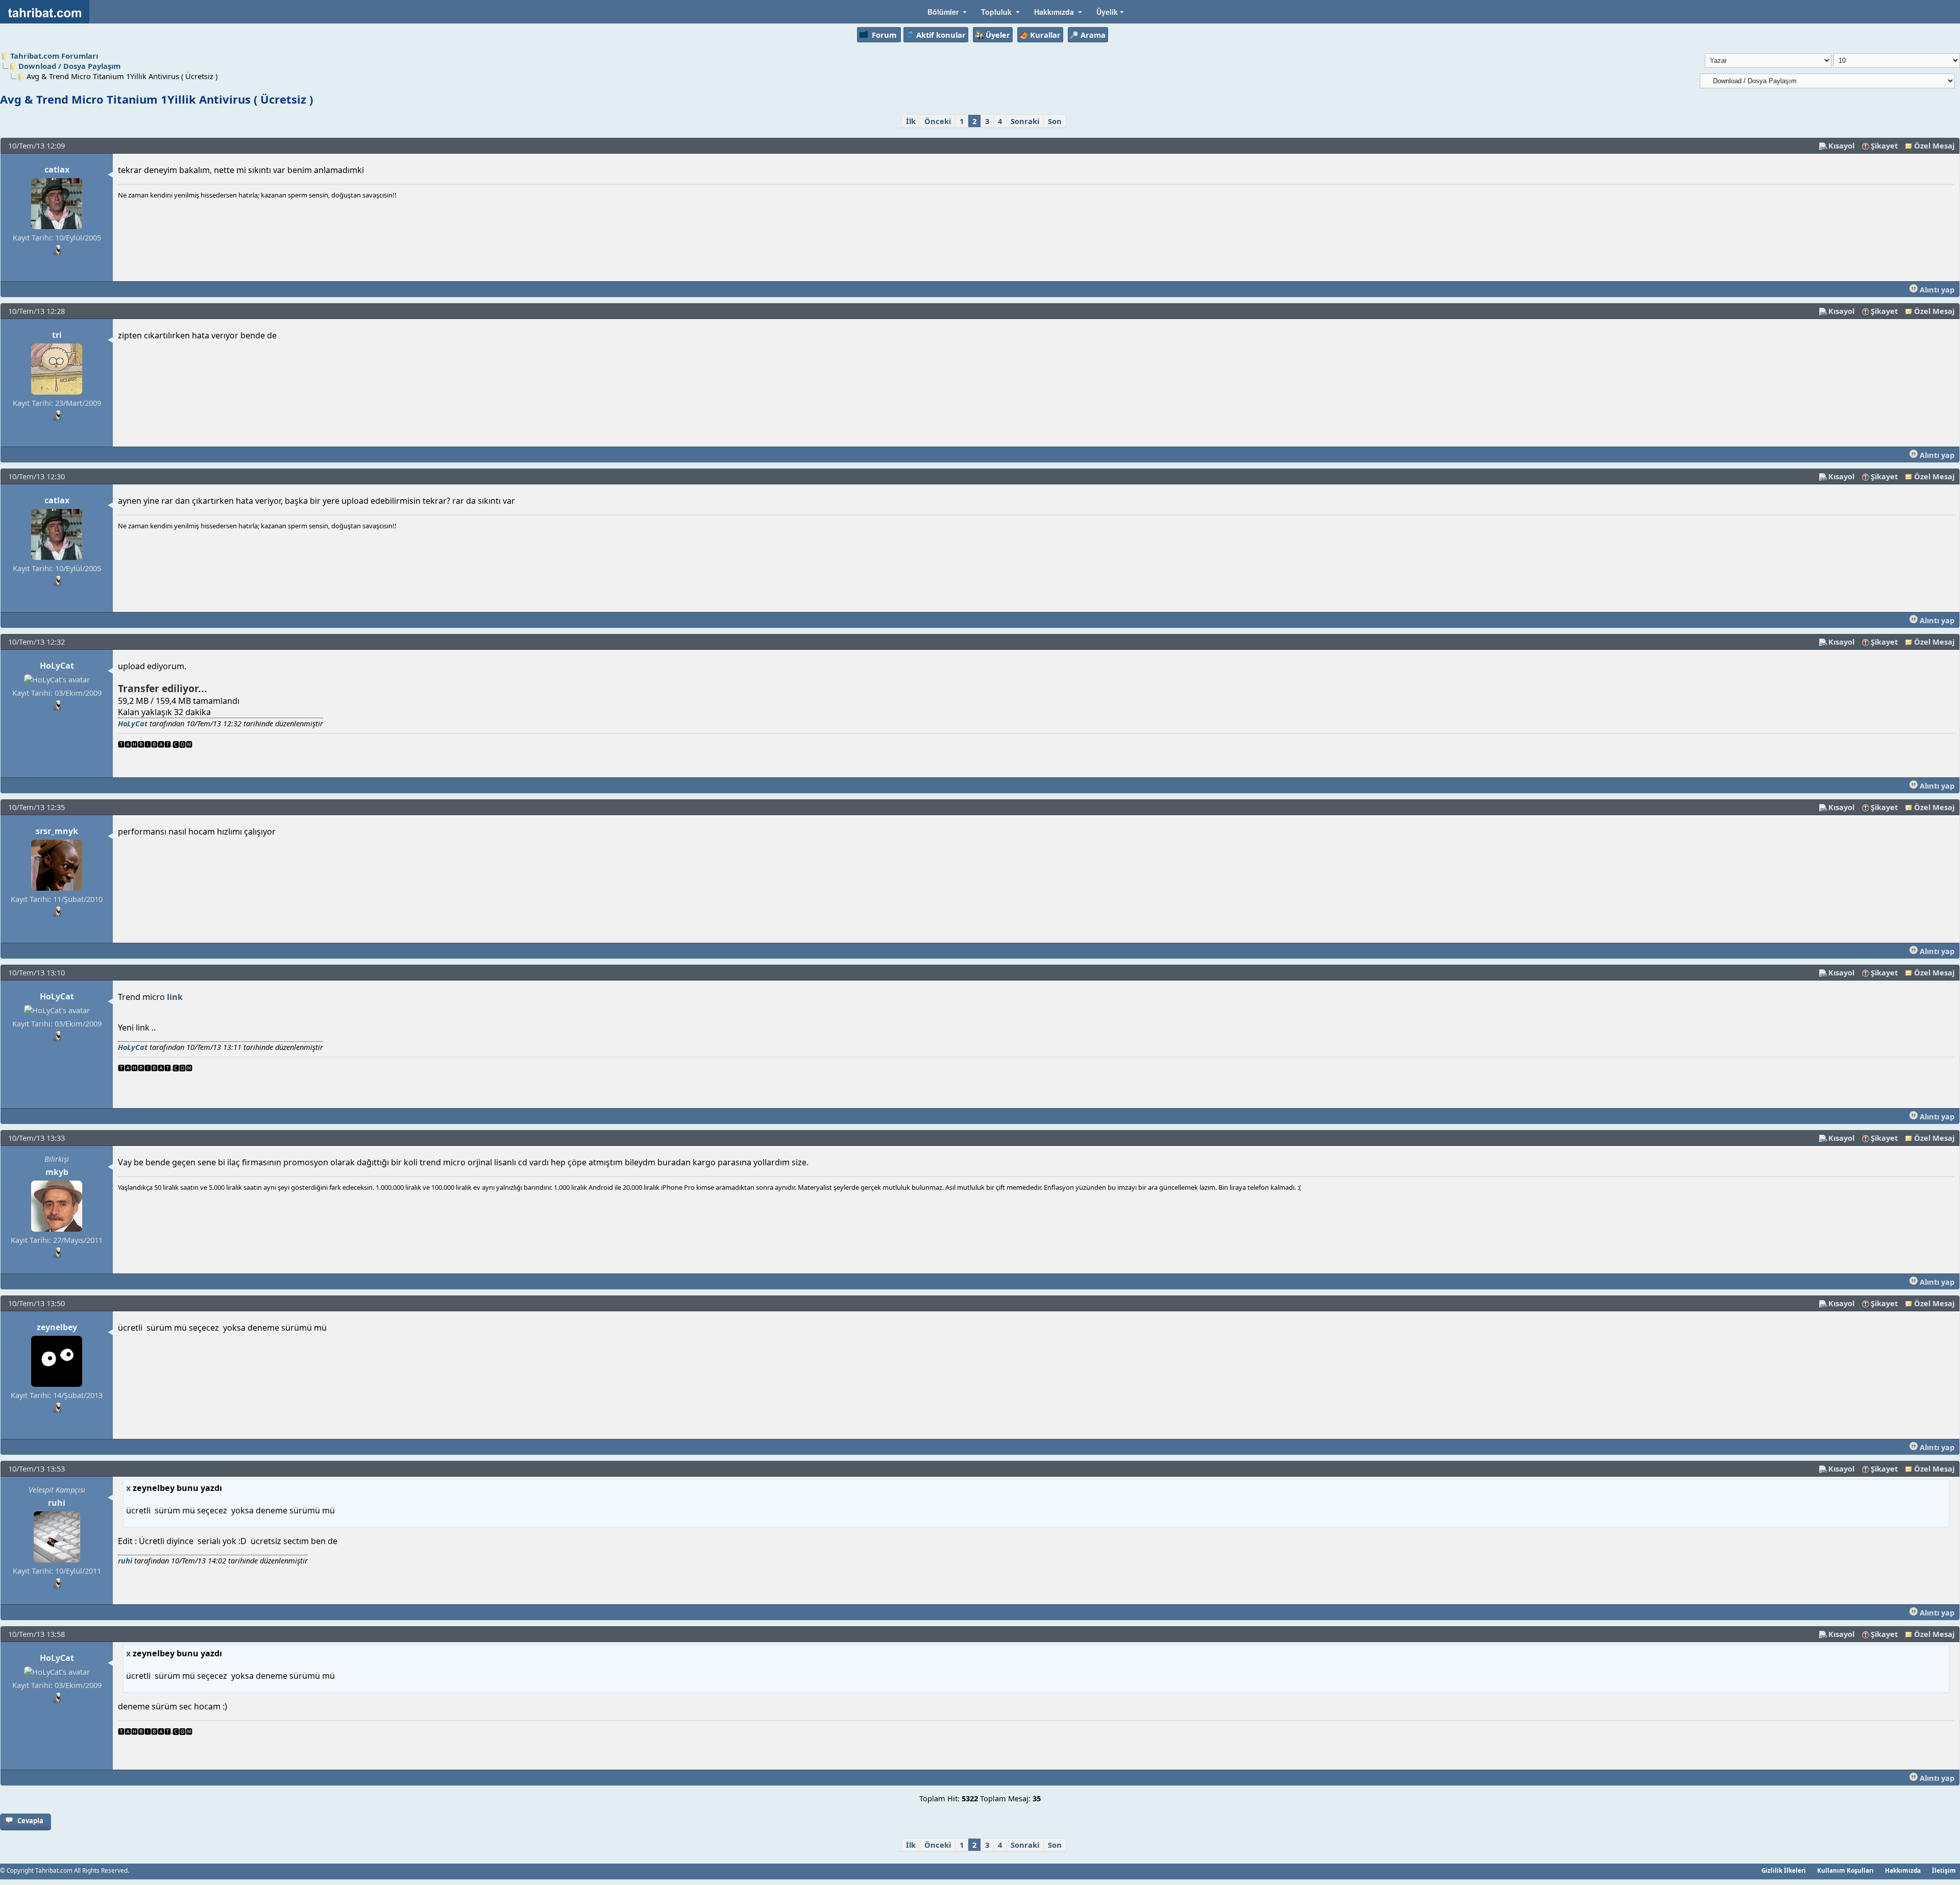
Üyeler (998, 35)
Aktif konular (941, 35)
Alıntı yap (1936, 289)
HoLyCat (57, 666)
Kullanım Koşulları (1845, 1870)
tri (57, 335)
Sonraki (1025, 121)
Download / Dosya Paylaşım (69, 66)
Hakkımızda (1903, 1870)
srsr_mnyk (57, 831)
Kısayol (1841, 145)
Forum (884, 35)
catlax (57, 169)
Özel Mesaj (1934, 145)
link (174, 997)
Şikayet (1884, 145)
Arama (1093, 35)
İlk (911, 121)
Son (1055, 121)
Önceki (938, 121)
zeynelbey (57, 1327)
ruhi (57, 1503)
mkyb (57, 1172)
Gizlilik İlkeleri (1784, 1870)
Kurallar (1045, 35)
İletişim (1944, 1870)
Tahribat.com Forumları (54, 56)
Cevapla (30, 1821)
